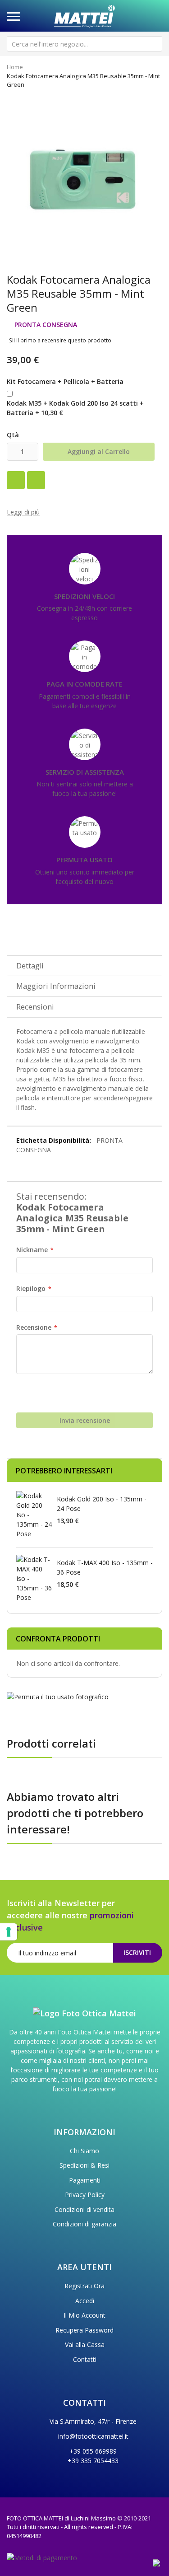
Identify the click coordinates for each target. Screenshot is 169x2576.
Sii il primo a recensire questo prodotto (60, 340)
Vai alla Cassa (85, 2345)
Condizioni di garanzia (84, 2224)
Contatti (85, 2359)
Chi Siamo (84, 2151)
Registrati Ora (84, 2286)
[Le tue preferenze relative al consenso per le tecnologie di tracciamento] (9, 1932)
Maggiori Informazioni (56, 986)
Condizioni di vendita (84, 2209)
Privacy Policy (85, 2195)
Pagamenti (85, 2180)
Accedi (85, 2301)
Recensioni (35, 1007)
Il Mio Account (84, 2315)
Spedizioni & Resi (84, 2165)
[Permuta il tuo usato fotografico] (58, 1696)
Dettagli (30, 966)
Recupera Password (84, 2330)
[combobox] (84, 44)
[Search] (155, 44)
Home (15, 67)
